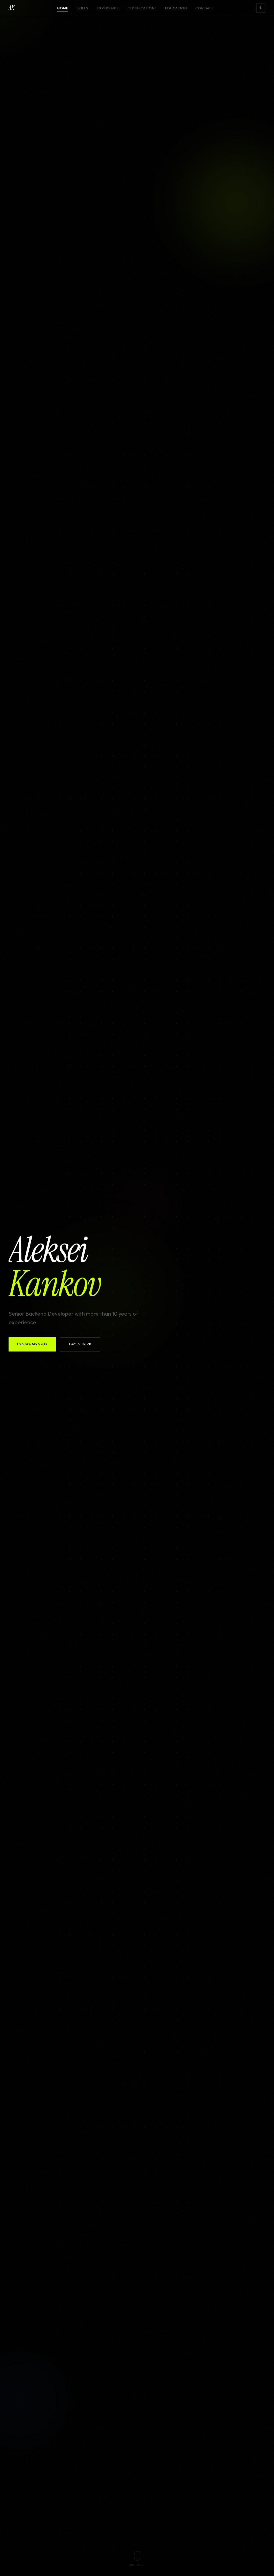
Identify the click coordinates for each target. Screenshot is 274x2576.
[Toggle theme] (261, 8)
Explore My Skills (32, 1344)
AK (11, 8)
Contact (204, 8)
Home (63, 8)
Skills (82, 8)
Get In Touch (80, 1344)
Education (176, 8)
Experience (108, 8)
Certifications (142, 8)
